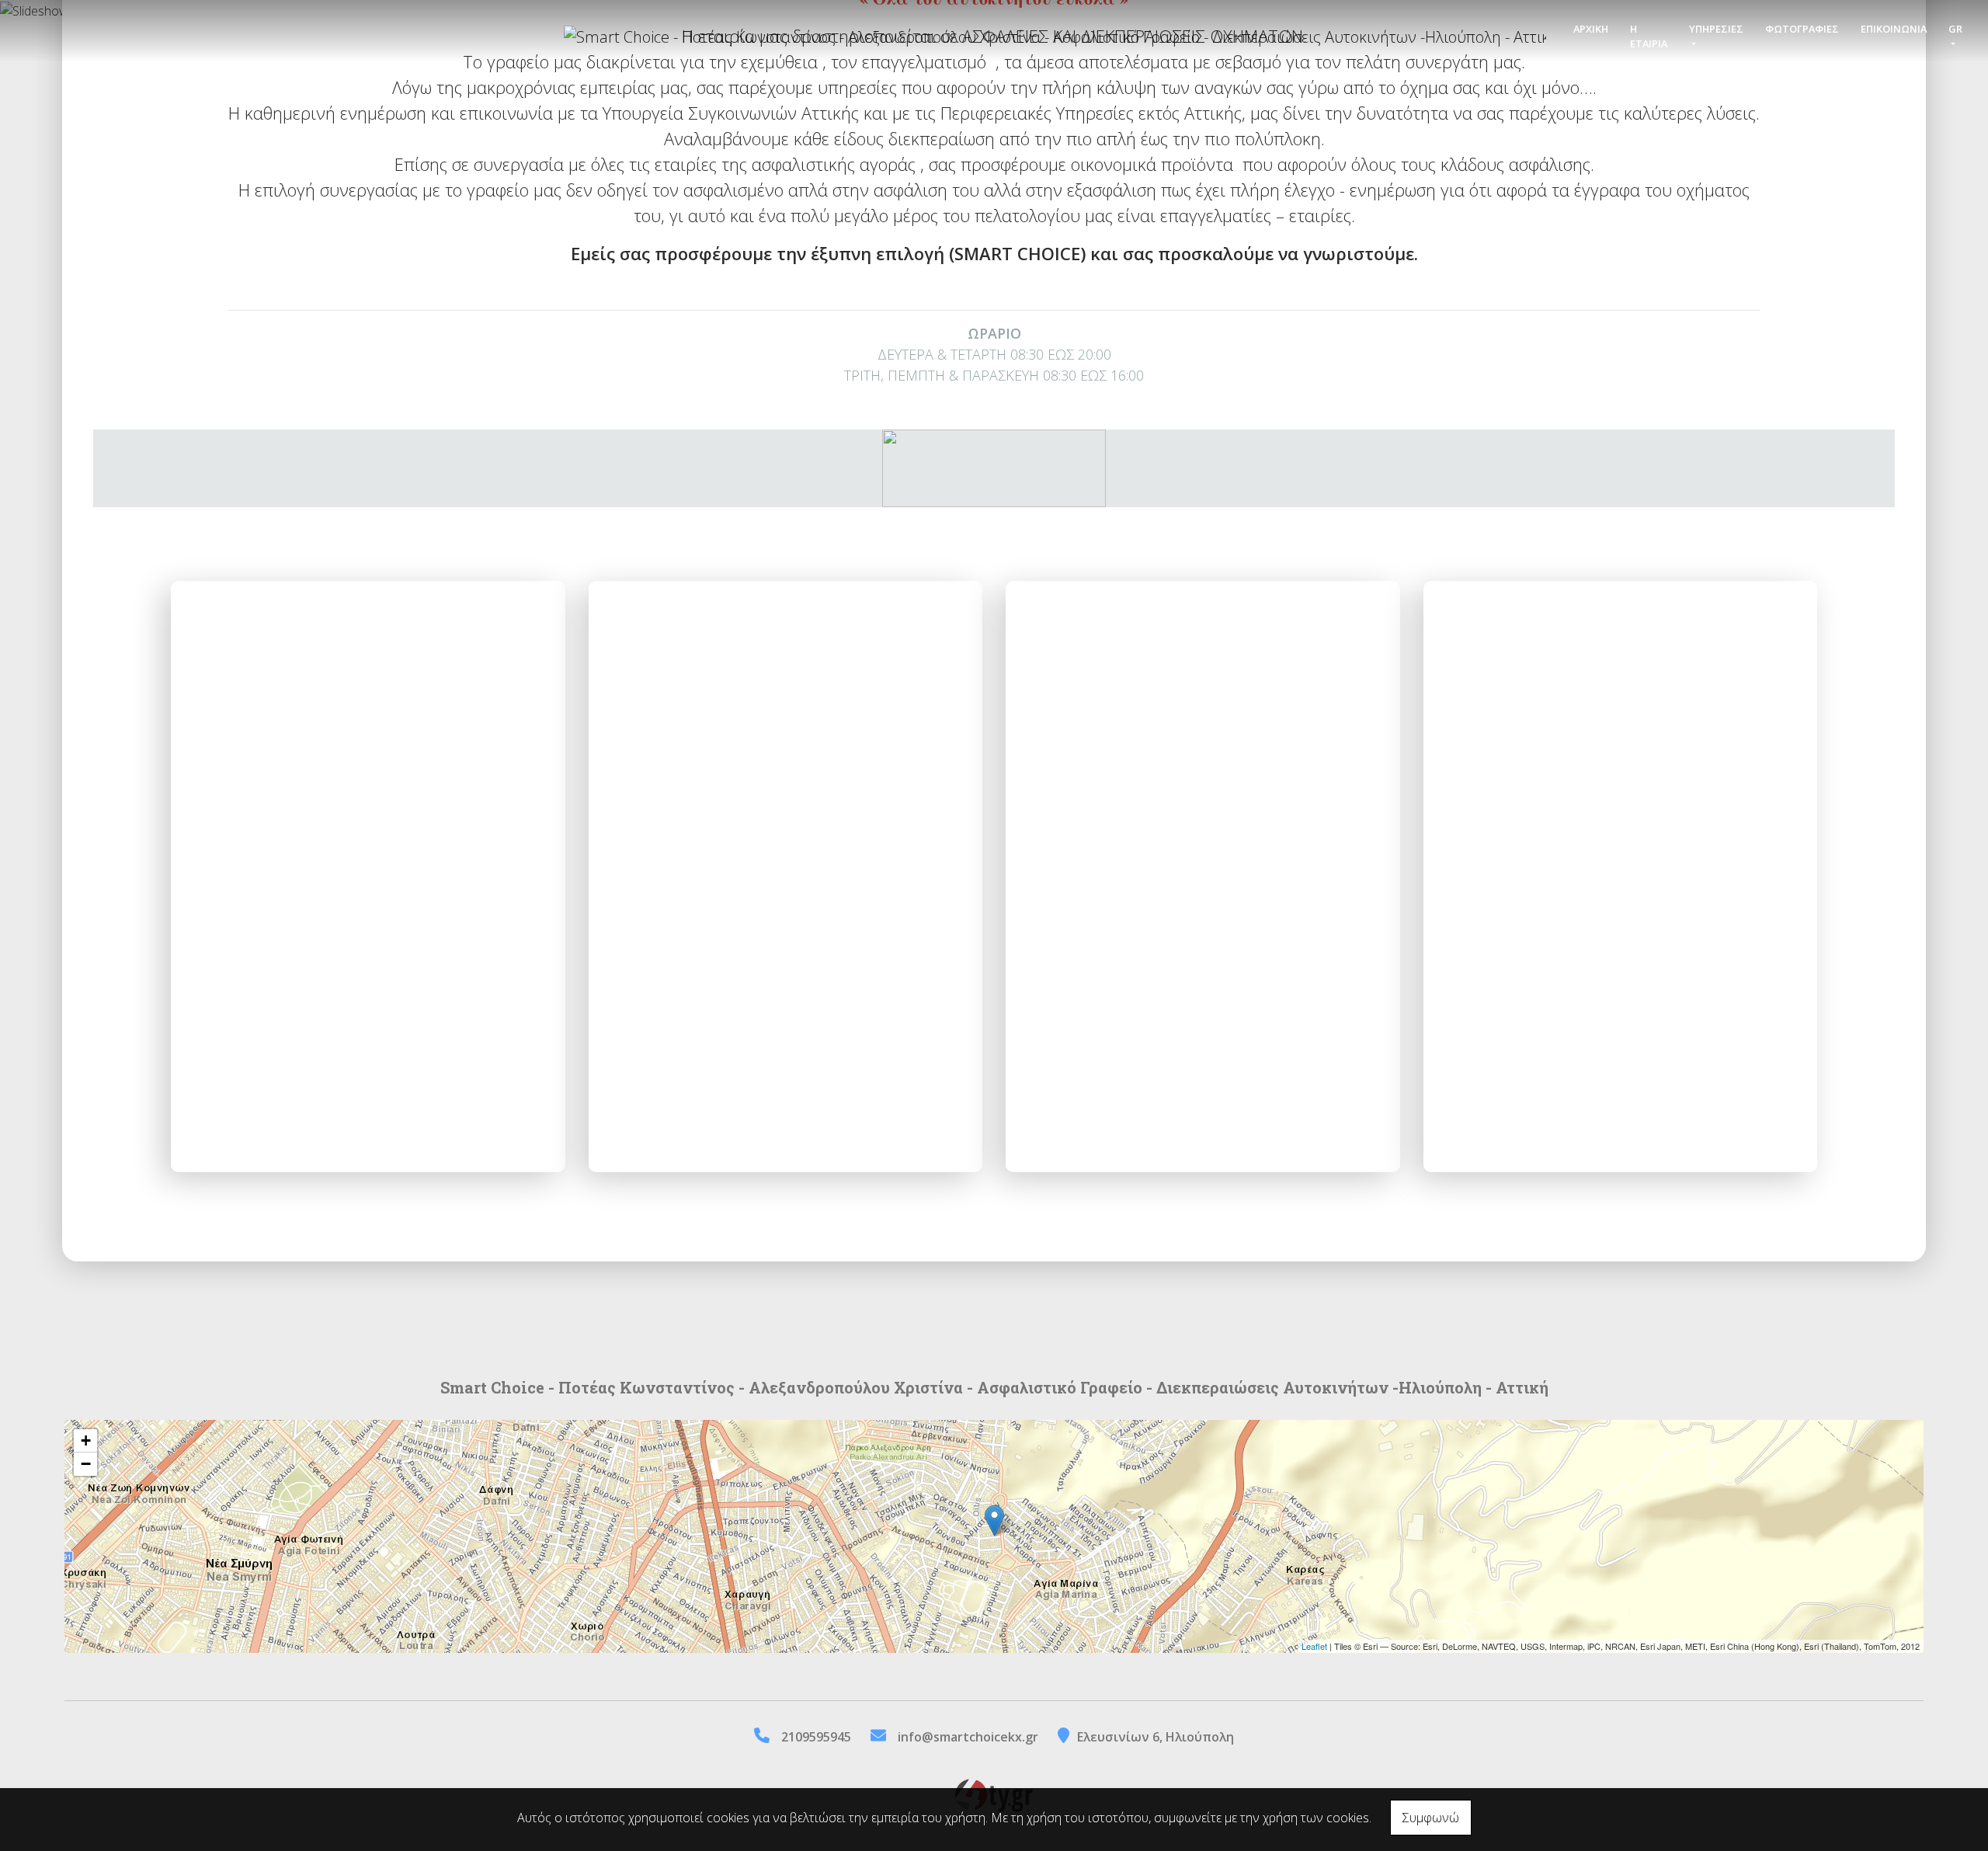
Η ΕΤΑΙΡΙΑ (1649, 36)
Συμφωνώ (1431, 1818)
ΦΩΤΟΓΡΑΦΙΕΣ (1802, 29)
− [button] (86, 1464)
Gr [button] (1955, 29)
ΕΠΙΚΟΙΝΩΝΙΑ (1894, 29)
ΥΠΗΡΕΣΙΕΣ (1716, 29)
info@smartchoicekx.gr (968, 1737)
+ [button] (86, 1440)
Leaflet (1314, 1646)
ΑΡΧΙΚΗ (1591, 29)
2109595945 (816, 1737)
